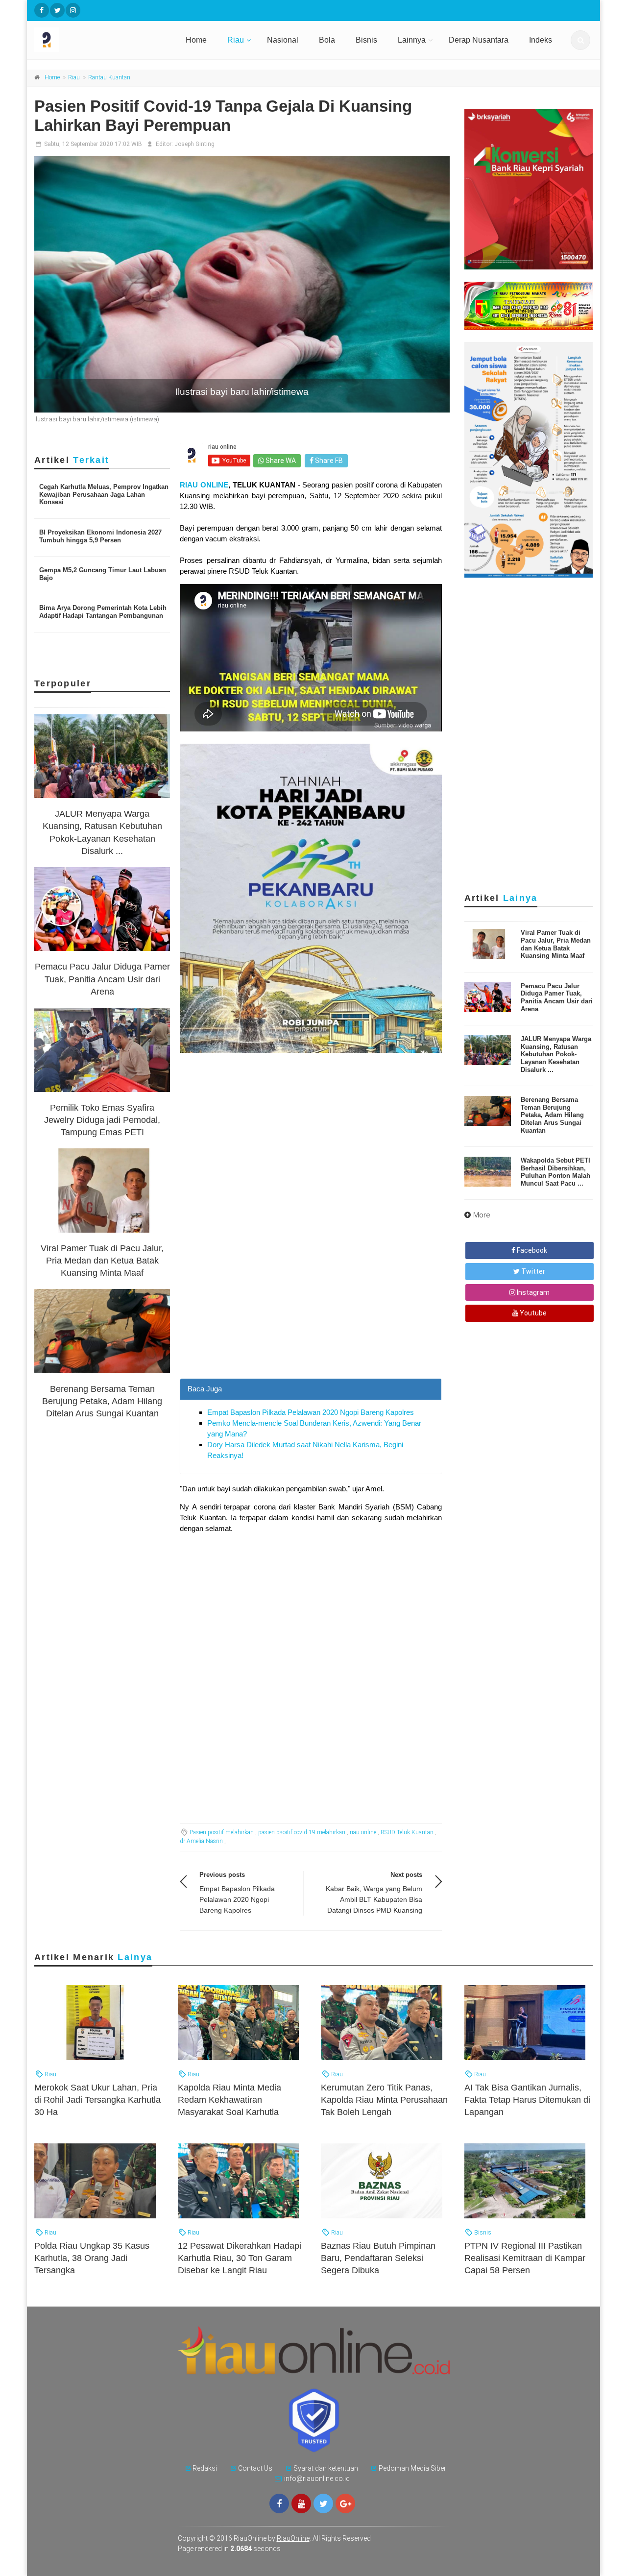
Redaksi (205, 2468)
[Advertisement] (311, 1310)
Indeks (541, 40)
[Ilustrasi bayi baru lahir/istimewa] (242, 284)
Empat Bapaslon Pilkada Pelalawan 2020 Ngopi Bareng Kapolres (311, 1412)
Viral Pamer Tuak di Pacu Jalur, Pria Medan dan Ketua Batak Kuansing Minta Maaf (102, 1261)
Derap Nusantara (479, 40)
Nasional (283, 40)
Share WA (280, 461)
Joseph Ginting (194, 144)
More (482, 1215)
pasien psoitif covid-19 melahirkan (302, 1832)
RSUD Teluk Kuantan (407, 1832)
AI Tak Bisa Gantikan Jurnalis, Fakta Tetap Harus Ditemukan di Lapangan (527, 2100)
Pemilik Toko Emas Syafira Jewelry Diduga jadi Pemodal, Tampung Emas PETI (102, 1120)
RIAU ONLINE (204, 485)
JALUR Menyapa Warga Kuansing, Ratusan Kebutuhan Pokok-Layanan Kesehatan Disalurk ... (556, 1054)
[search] (580, 40)
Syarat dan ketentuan (326, 2468)
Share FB (328, 461)
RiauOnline (293, 2538)
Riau (236, 40)
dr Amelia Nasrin (201, 1841)
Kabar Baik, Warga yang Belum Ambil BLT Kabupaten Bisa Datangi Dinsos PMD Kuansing (374, 1899)
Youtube (532, 1313)
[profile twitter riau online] (57, 10)
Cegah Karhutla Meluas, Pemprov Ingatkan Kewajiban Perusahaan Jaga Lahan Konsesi (104, 494)
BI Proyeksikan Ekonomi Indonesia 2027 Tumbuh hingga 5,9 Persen (100, 536)
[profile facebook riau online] (42, 10)
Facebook (531, 1250)
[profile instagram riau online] (73, 10)
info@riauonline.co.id (317, 2479)
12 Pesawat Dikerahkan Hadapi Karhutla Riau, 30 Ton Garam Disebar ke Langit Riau (240, 2258)
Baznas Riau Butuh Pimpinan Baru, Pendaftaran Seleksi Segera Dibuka (378, 2258)
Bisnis (366, 40)
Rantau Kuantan (109, 77)
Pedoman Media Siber (412, 2468)
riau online (363, 1832)
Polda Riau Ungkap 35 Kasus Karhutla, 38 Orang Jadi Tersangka (92, 2258)
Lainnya (412, 40)
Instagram (532, 1292)
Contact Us (255, 2468)
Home (196, 40)
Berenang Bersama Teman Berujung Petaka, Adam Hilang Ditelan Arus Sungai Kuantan (102, 1401)
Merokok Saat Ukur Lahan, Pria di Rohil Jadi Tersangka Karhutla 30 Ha (97, 2100)
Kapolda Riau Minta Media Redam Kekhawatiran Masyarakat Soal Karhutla (229, 2100)
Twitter (532, 1271)
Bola (327, 40)
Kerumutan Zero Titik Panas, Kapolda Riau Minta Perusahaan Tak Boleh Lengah (384, 2100)
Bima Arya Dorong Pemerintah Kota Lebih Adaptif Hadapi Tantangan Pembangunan (103, 612)
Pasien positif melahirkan (222, 1832)
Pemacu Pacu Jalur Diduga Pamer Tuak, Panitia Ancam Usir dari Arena (102, 979)
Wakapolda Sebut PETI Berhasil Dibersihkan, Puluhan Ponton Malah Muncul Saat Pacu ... (555, 1172)
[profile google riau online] (345, 2503)
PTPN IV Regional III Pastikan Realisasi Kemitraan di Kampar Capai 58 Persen (525, 2258)
